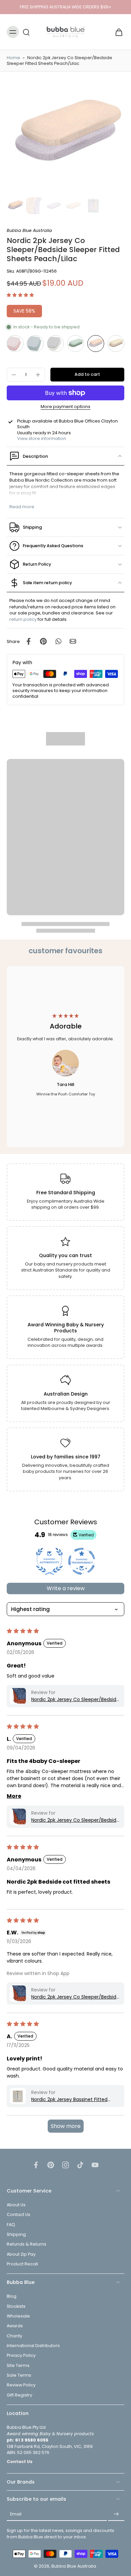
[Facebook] (36, 2165)
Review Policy (21, 2385)
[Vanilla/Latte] (116, 344)
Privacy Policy (21, 2356)
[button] (20, 295)
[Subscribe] (116, 2514)
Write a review (66, 1588)
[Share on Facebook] (29, 641)
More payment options (65, 407)
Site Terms (18, 2365)
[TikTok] (80, 2165)
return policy (23, 619)
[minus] (14, 375)
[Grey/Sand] (55, 344)
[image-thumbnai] (15, 206)
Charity (14, 2336)
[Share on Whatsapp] (58, 641)
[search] (26, 32)
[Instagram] (65, 2165)
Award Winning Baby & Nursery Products (66, 1328)
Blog (12, 2297)
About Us (16, 2205)
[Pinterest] (51, 2165)
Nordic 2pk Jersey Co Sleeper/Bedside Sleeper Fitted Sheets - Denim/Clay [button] (75, 1700)
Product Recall (22, 2264)
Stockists (16, 2306)
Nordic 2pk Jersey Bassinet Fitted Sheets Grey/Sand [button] (69, 2100)
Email (16, 2514)
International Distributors (33, 2346)
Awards (15, 2326)
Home (13, 58)
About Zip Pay (21, 2254)
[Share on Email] (73, 641)
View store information (42, 438)
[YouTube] (95, 2165)
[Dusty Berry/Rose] (15, 344)
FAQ (11, 2225)
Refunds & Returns (27, 2244)
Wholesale (18, 2316)
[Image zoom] (65, 136)
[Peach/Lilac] (96, 344)
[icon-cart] (117, 32)
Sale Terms (19, 2375)
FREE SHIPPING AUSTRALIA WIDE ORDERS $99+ (66, 7)
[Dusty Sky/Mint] (35, 344)
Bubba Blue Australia (74, 2566)
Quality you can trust (65, 1255)
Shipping (16, 2235)
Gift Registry (19, 2395)
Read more (22, 507)
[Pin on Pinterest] (43, 641)
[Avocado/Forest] (76, 344)
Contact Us (18, 2215)
